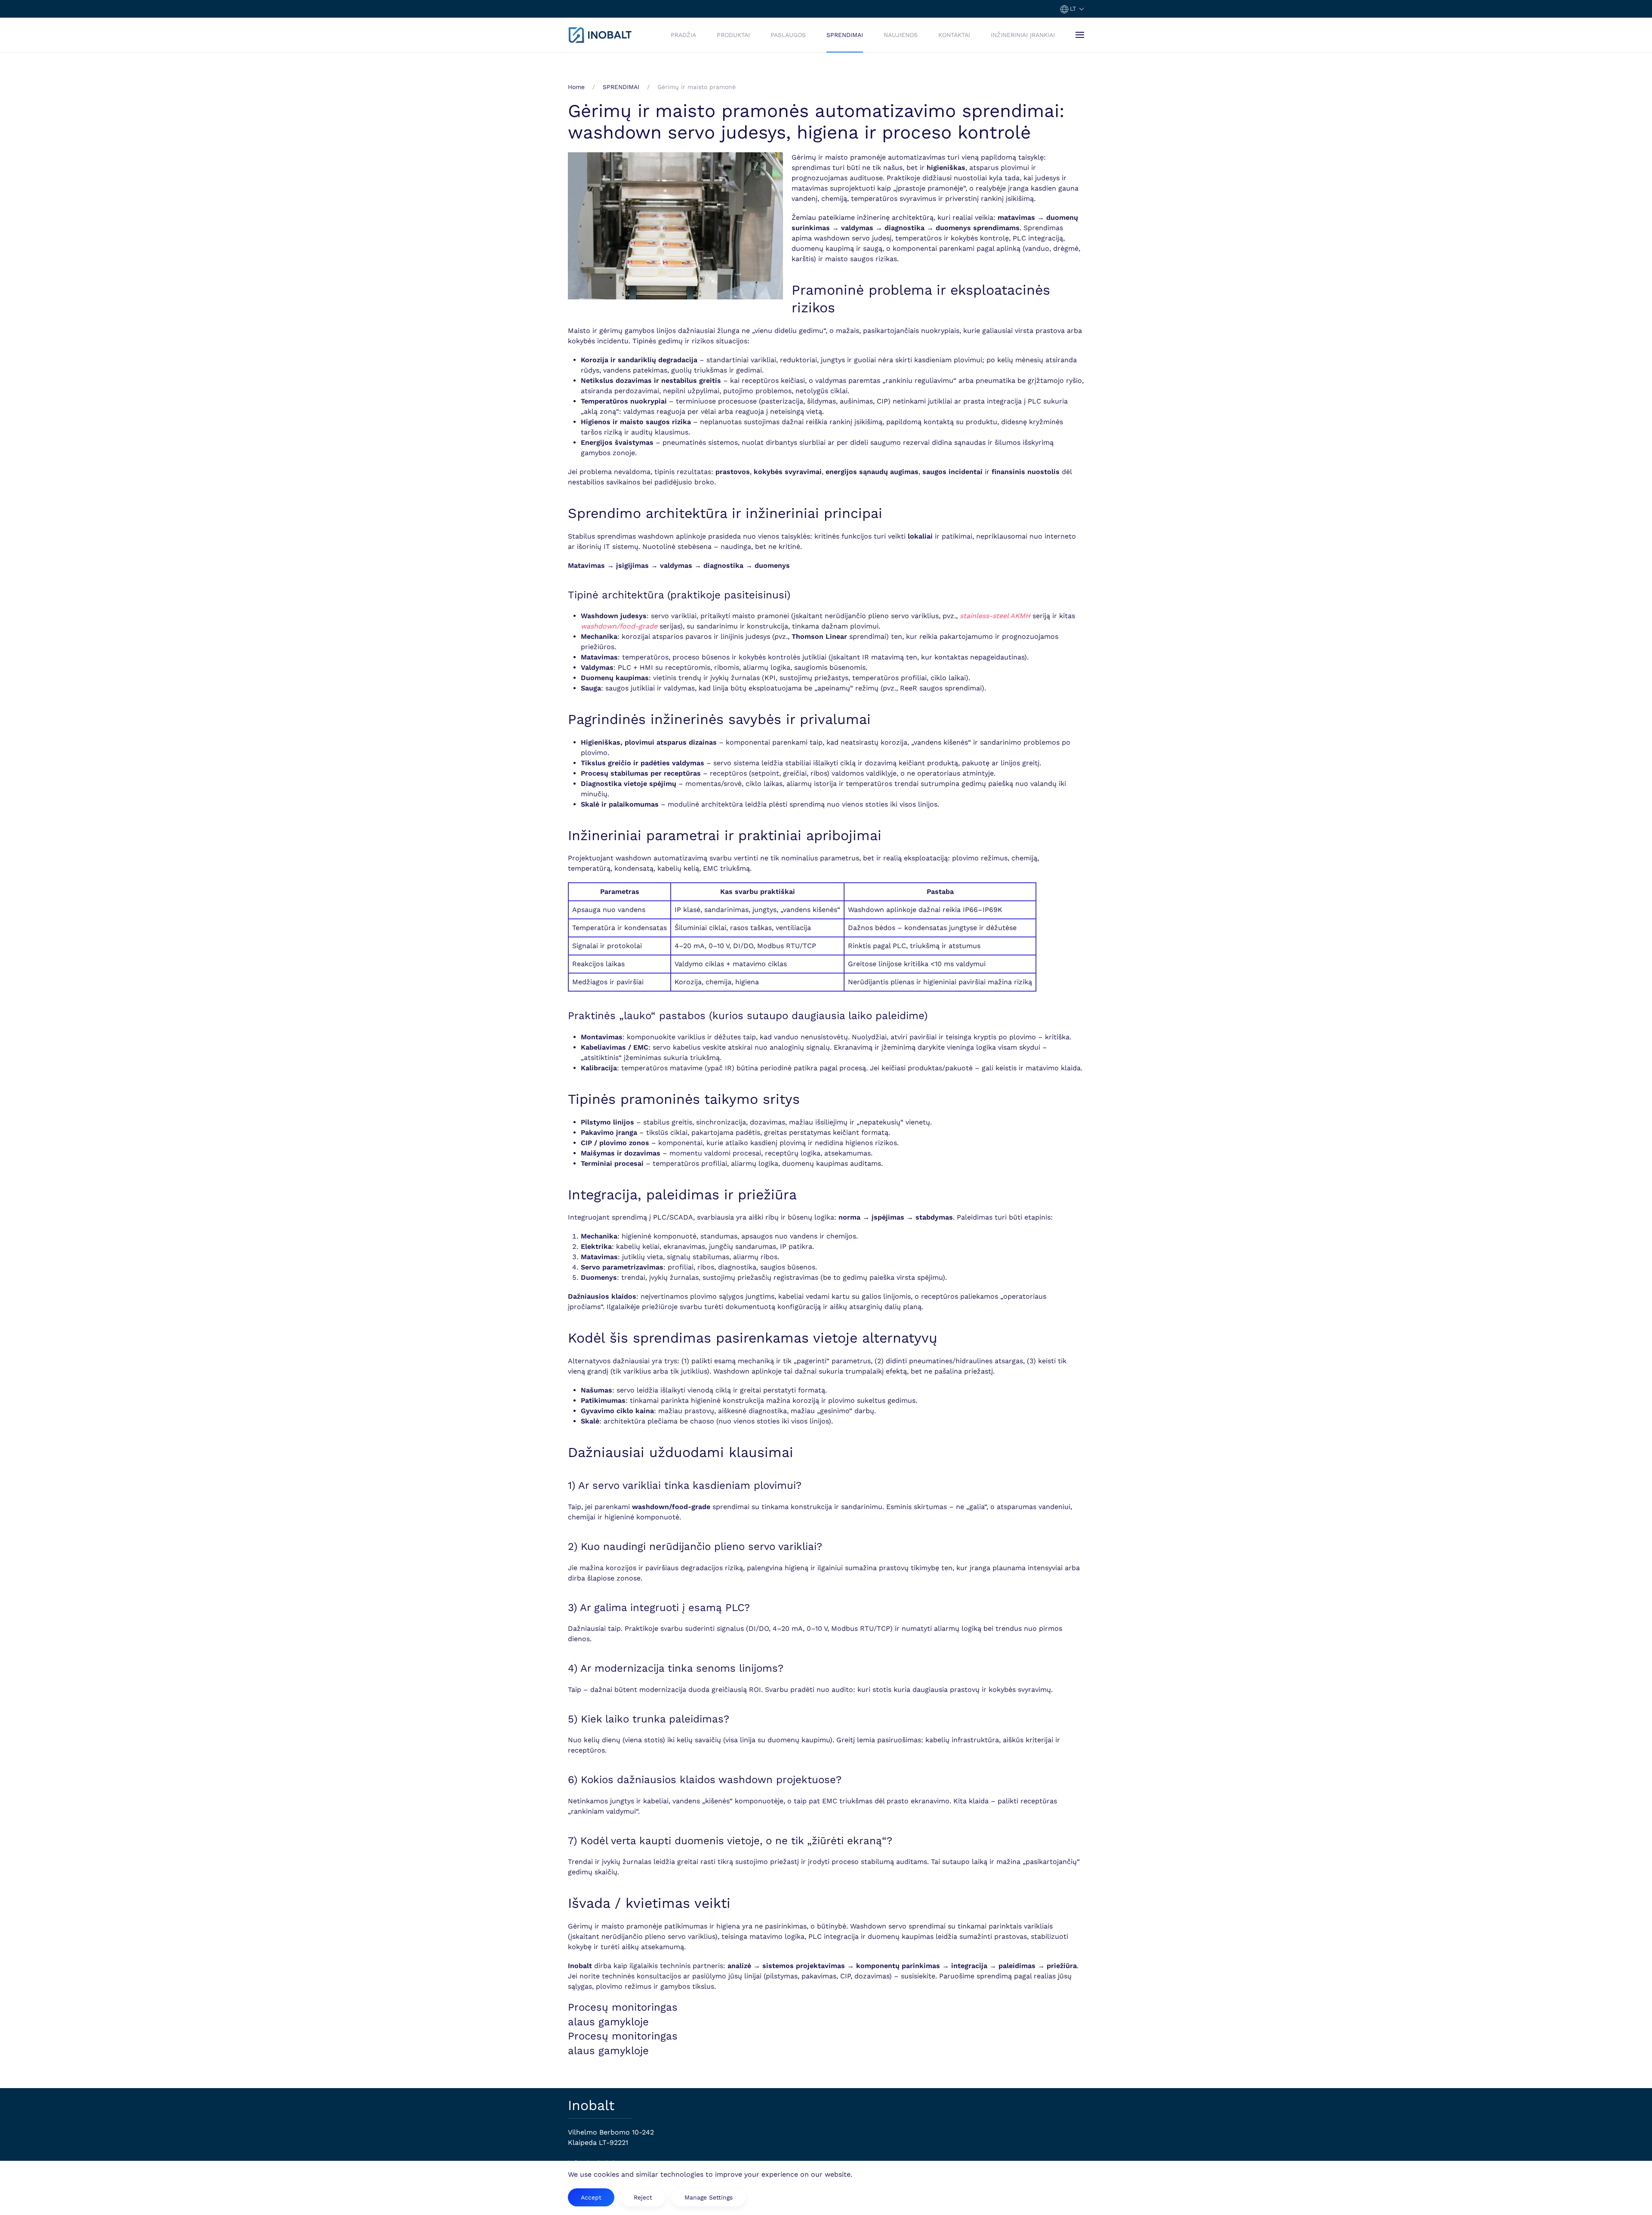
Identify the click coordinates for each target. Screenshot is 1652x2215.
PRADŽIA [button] (683, 35)
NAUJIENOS (901, 35)
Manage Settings (709, 2197)
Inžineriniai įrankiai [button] (1023, 35)
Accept (591, 2197)
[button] (1072, 9)
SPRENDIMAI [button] (845, 35)
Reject (643, 2197)
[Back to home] (600, 35)
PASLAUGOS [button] (788, 35)
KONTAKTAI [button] (954, 35)
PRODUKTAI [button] (733, 35)
